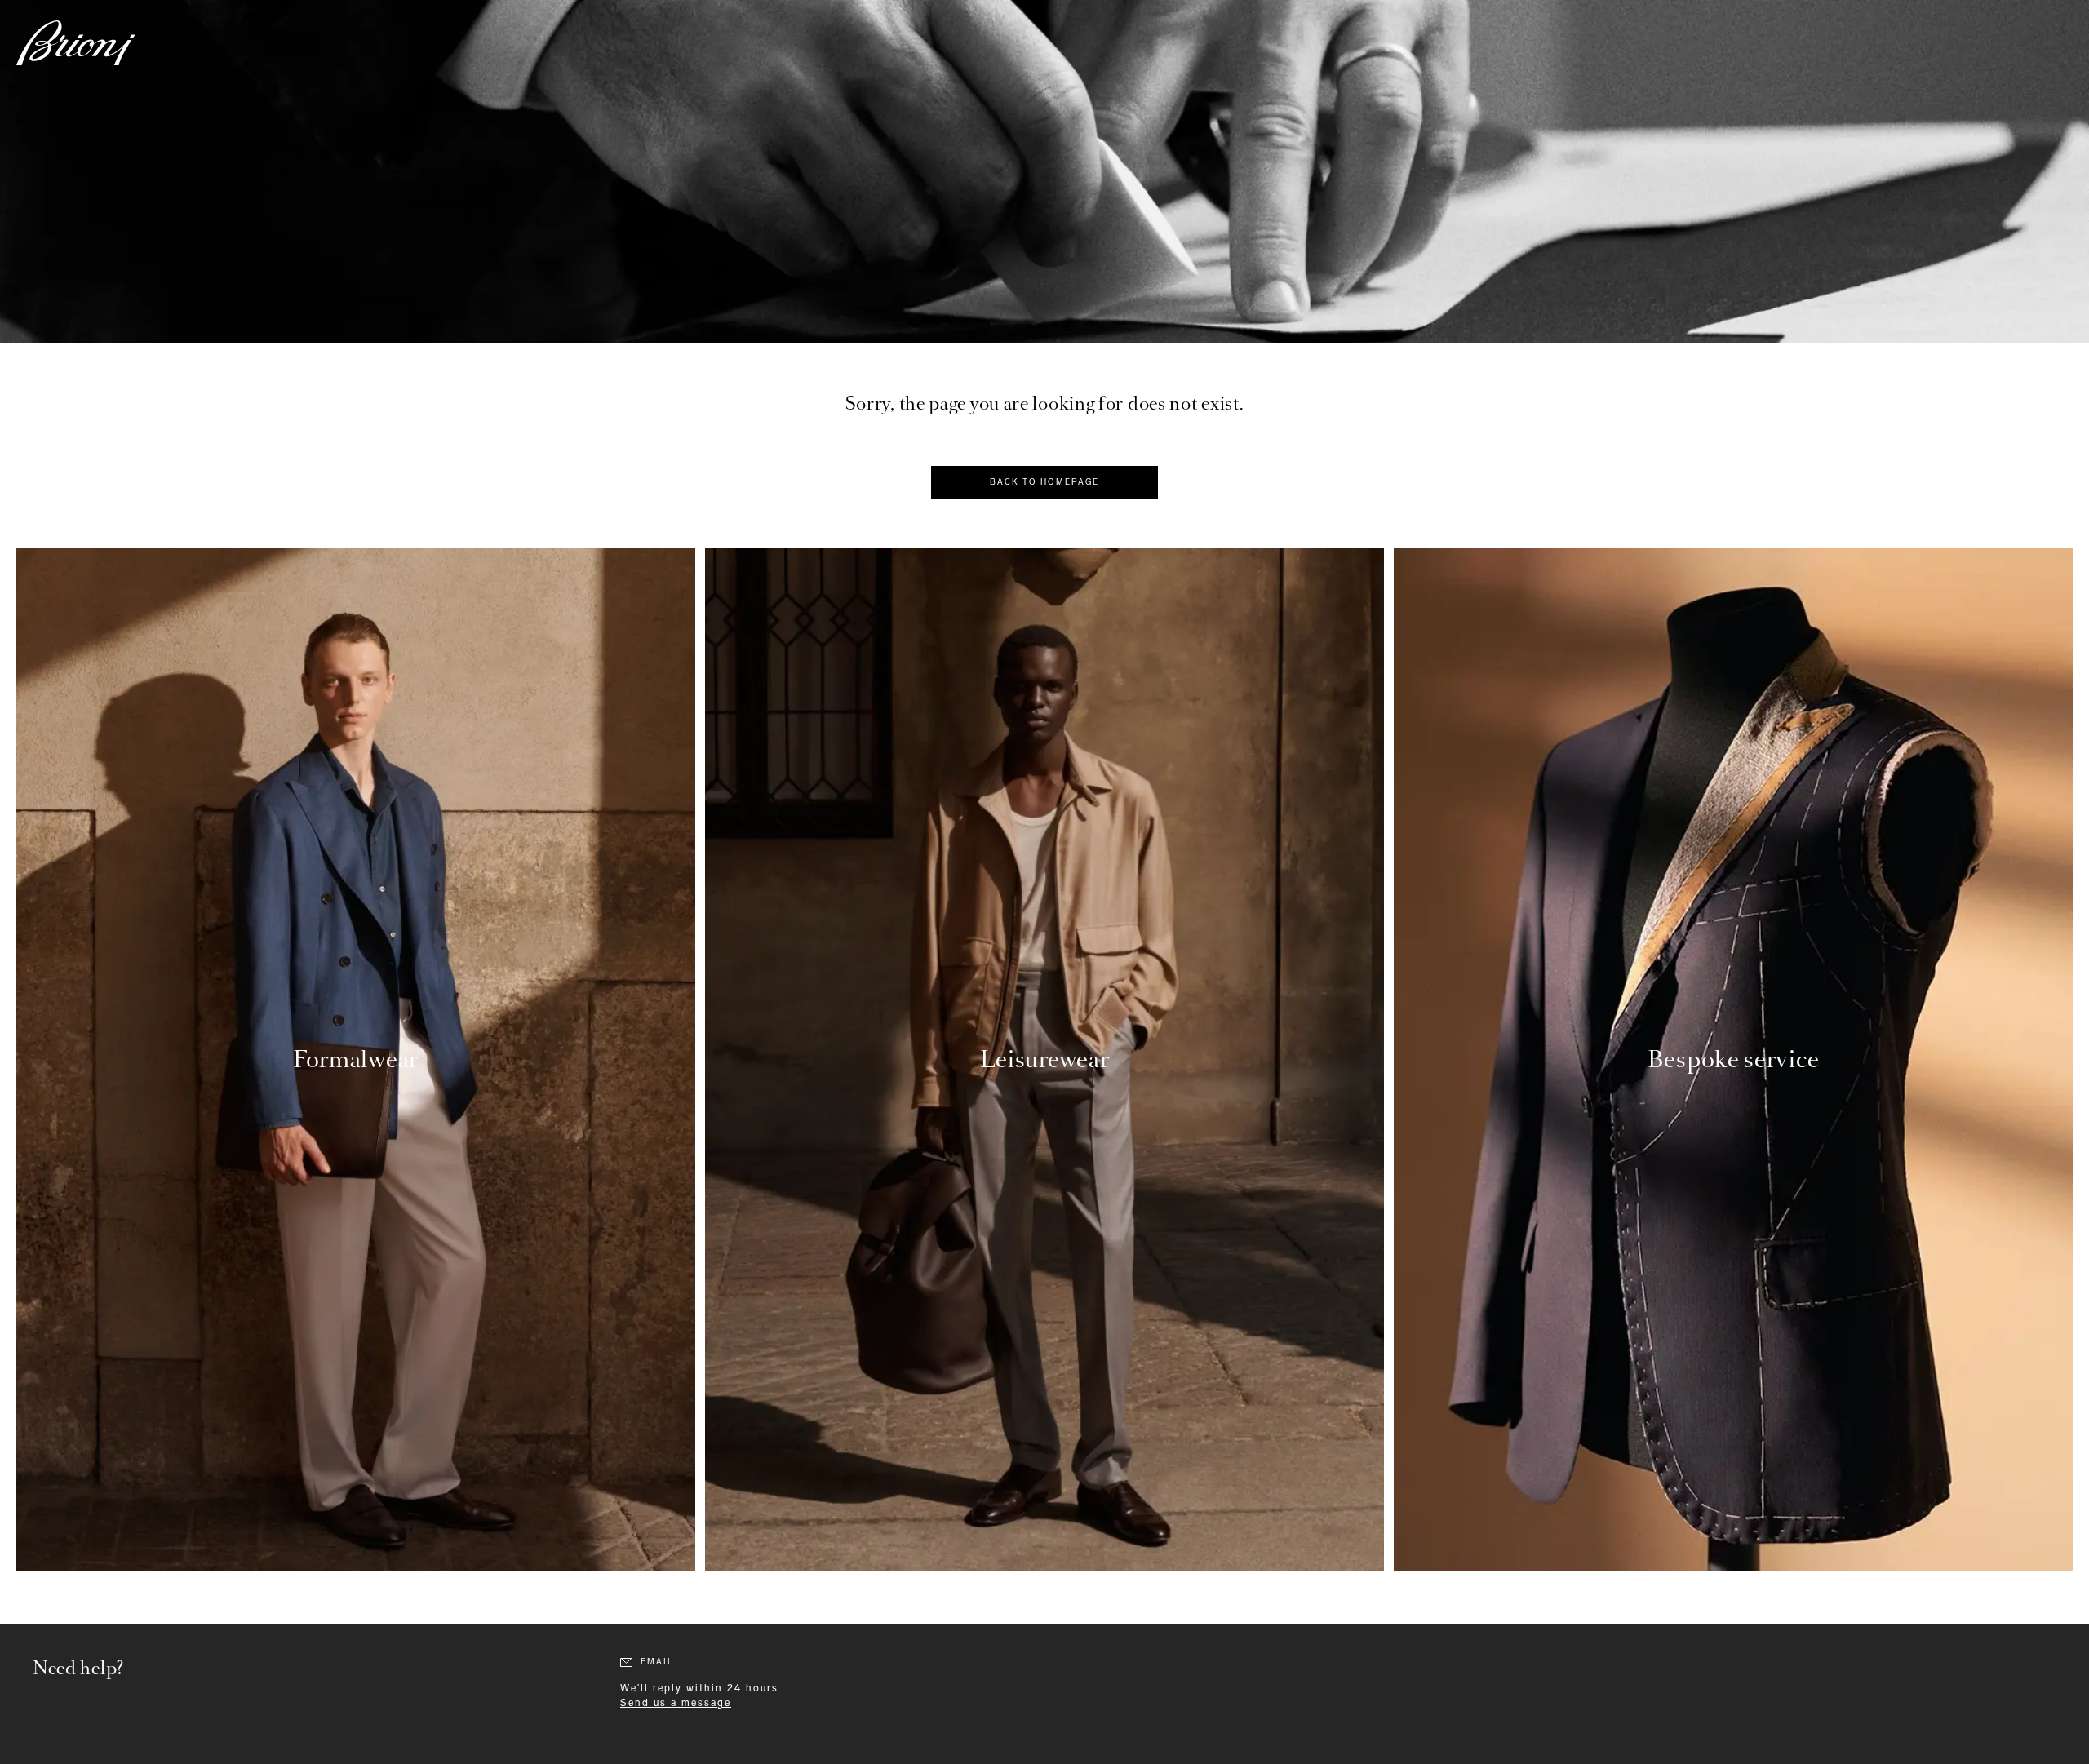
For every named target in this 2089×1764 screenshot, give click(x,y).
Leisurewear (1045, 1059)
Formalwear (356, 1059)
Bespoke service (1734, 1059)
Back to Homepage (1044, 482)
